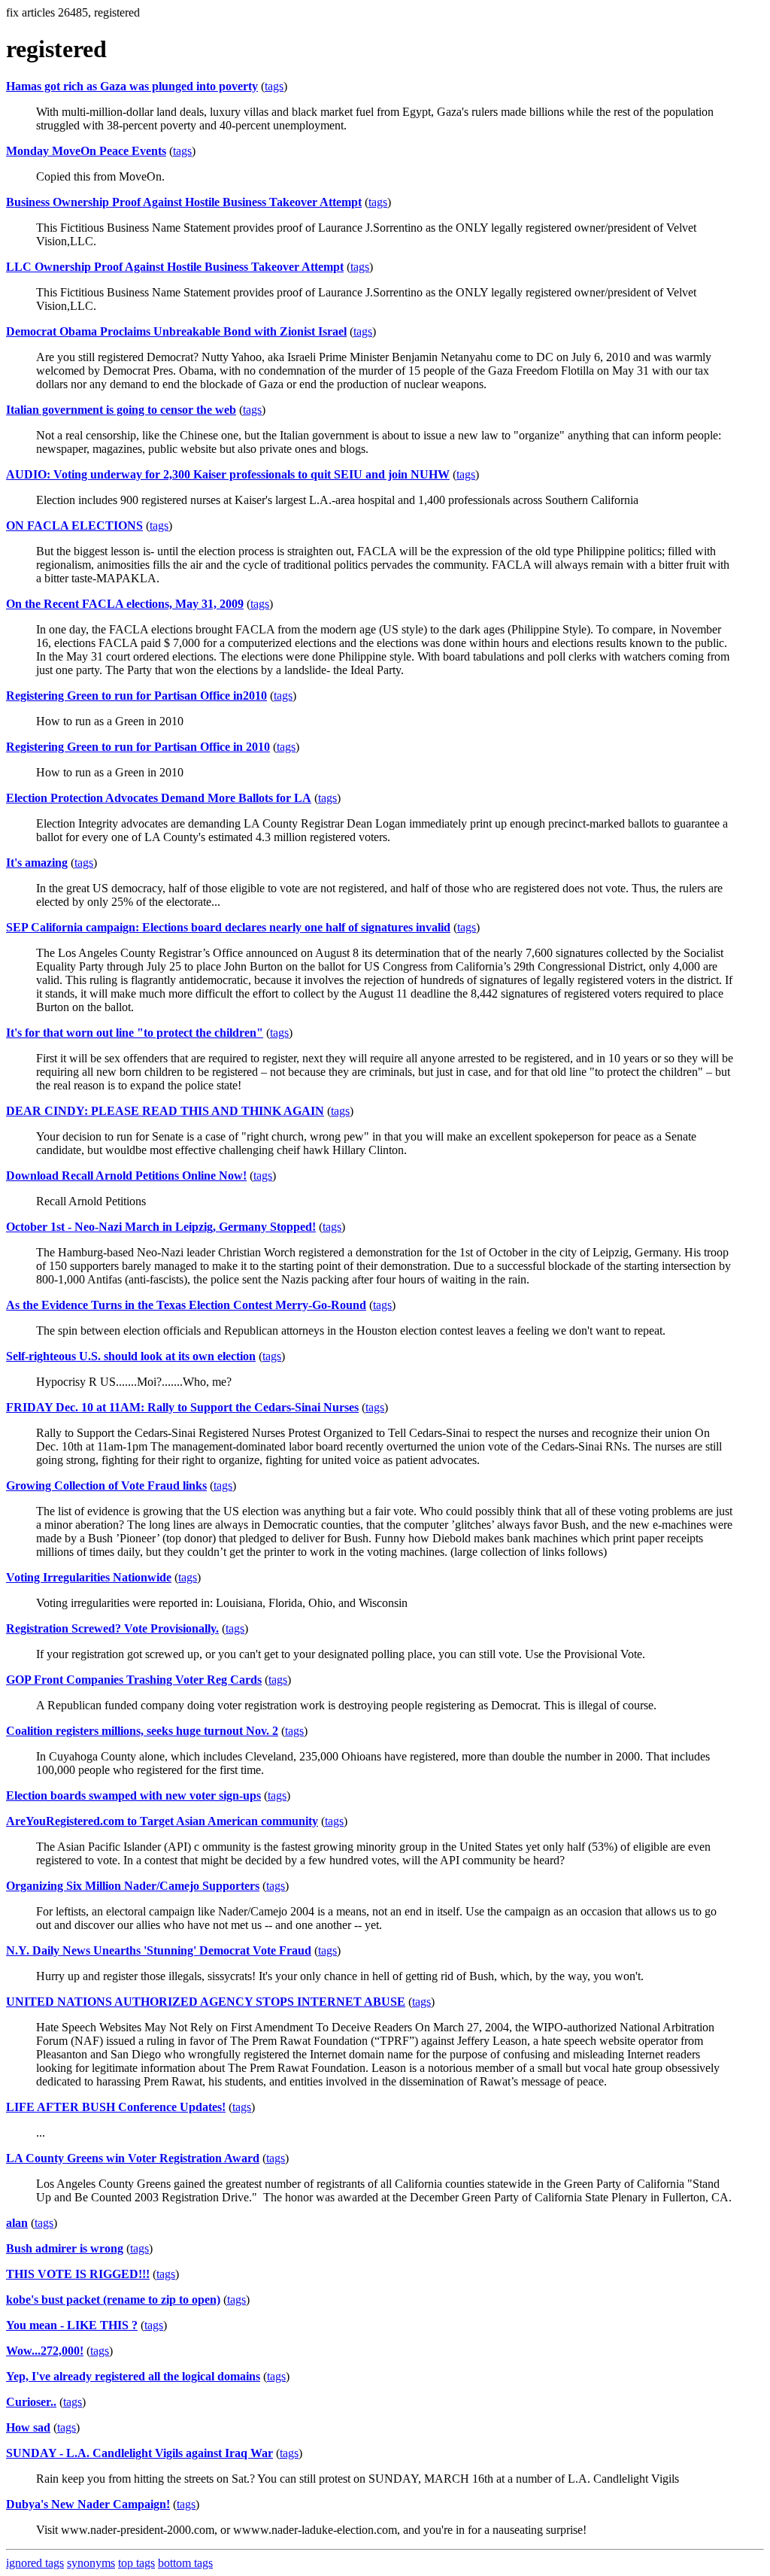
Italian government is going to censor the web (121, 410)
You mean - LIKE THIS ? (72, 2325)
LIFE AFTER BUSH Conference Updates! (116, 2107)
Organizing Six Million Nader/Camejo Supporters (133, 1886)
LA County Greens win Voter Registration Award (133, 2158)
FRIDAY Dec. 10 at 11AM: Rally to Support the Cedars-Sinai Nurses (182, 1407)
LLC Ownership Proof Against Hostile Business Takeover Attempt (175, 267)
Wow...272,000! (45, 2351)
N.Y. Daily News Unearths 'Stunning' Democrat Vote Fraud (159, 1950)
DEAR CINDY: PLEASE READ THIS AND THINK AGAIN (165, 1111)
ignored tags (35, 2563)
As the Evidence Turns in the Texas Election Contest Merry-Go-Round (186, 1305)
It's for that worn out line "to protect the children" (135, 1033)
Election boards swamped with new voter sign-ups (133, 1795)
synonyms (91, 2563)
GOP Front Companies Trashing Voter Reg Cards (134, 1680)
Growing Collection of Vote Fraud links (106, 1485)
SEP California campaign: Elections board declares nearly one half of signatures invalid (228, 927)
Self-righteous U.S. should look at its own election (131, 1356)
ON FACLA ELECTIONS (74, 526)
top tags (136, 2563)
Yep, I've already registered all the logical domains (133, 2376)
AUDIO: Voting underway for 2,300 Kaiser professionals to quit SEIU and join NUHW (228, 474)
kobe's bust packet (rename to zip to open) (113, 2300)
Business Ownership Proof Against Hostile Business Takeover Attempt (184, 202)
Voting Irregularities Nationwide (89, 1577)
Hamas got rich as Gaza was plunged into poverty (132, 86)
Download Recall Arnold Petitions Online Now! (126, 1176)
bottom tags (185, 2563)
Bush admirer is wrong (65, 2248)
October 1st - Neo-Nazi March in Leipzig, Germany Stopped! (161, 1227)
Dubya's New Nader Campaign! (88, 2504)
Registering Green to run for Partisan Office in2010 (136, 696)
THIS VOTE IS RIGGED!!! (78, 2274)
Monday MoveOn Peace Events (86, 151)
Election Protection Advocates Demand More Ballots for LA (159, 798)
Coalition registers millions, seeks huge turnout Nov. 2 (142, 1731)
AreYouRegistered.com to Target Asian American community (162, 1821)
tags (274, 86)
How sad (28, 2427)
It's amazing (37, 863)
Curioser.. (31, 2402)
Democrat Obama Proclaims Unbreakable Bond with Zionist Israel (176, 331)
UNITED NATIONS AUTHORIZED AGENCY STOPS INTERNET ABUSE (206, 2002)
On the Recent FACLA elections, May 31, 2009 (125, 604)
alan (17, 2223)
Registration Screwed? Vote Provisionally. (112, 1628)
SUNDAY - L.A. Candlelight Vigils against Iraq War (139, 2453)
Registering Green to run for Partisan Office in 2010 (138, 747)
